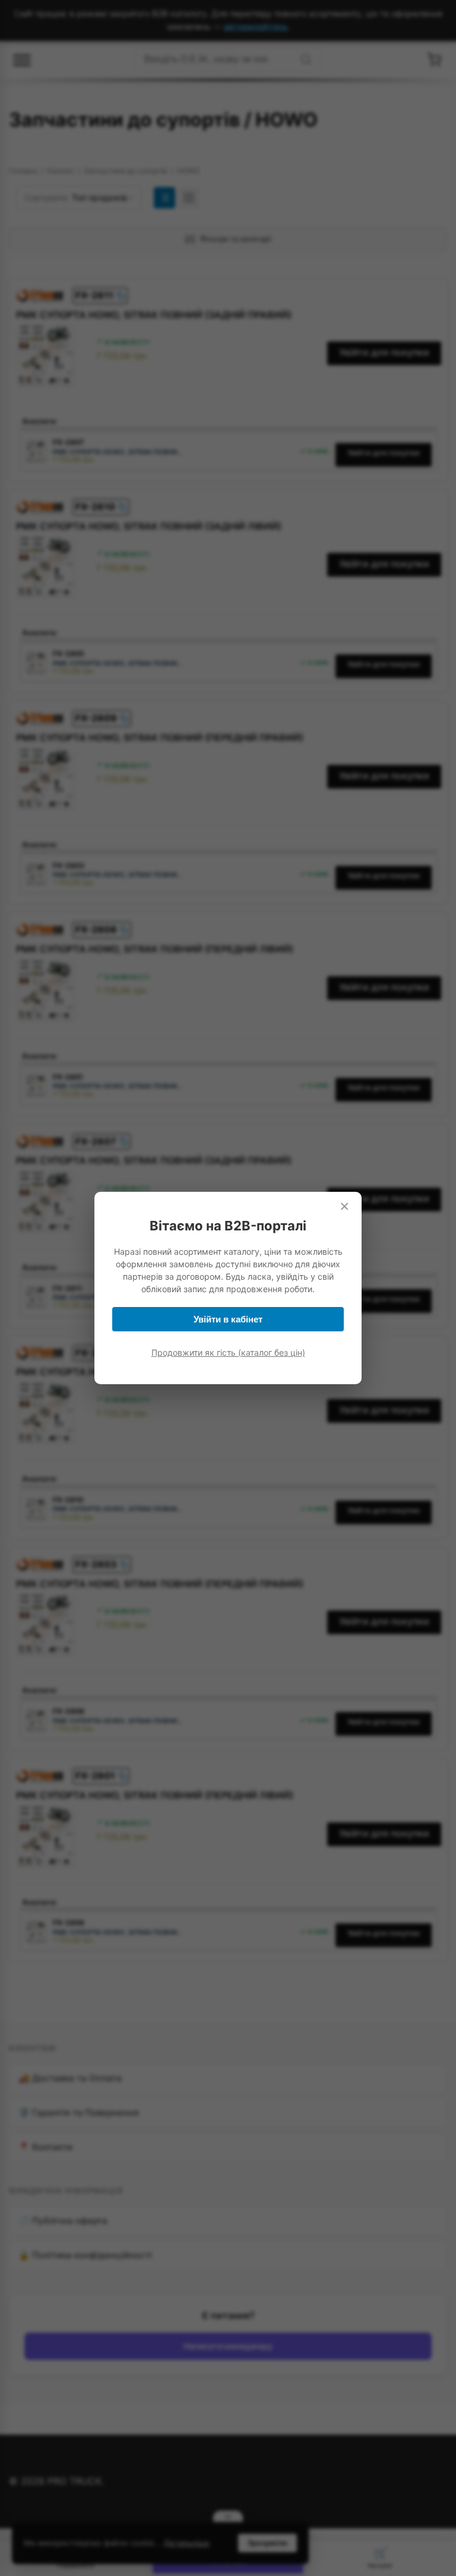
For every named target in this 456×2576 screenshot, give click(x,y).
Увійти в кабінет (228, 1319)
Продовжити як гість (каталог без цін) (228, 1352)
